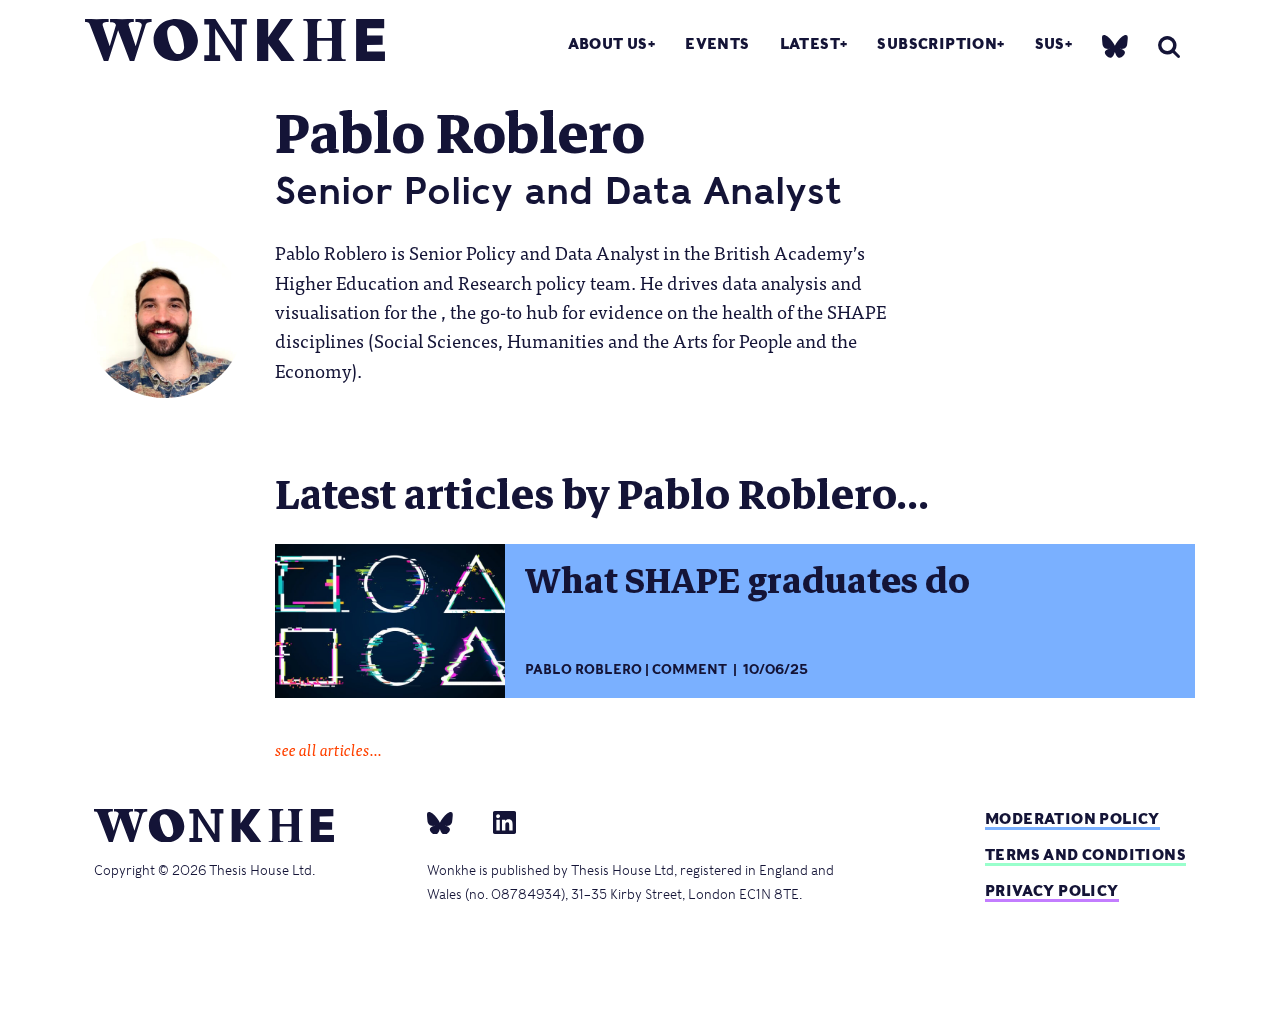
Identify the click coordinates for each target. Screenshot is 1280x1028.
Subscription (937, 43)
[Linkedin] (496, 822)
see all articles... (328, 749)
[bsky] (1115, 45)
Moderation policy (1072, 818)
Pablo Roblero (583, 669)
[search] (1169, 46)
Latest (810, 43)
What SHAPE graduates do (747, 581)
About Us (608, 43)
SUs (1050, 43)
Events (717, 43)
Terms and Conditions (1085, 854)
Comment (689, 669)
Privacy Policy (1052, 890)
